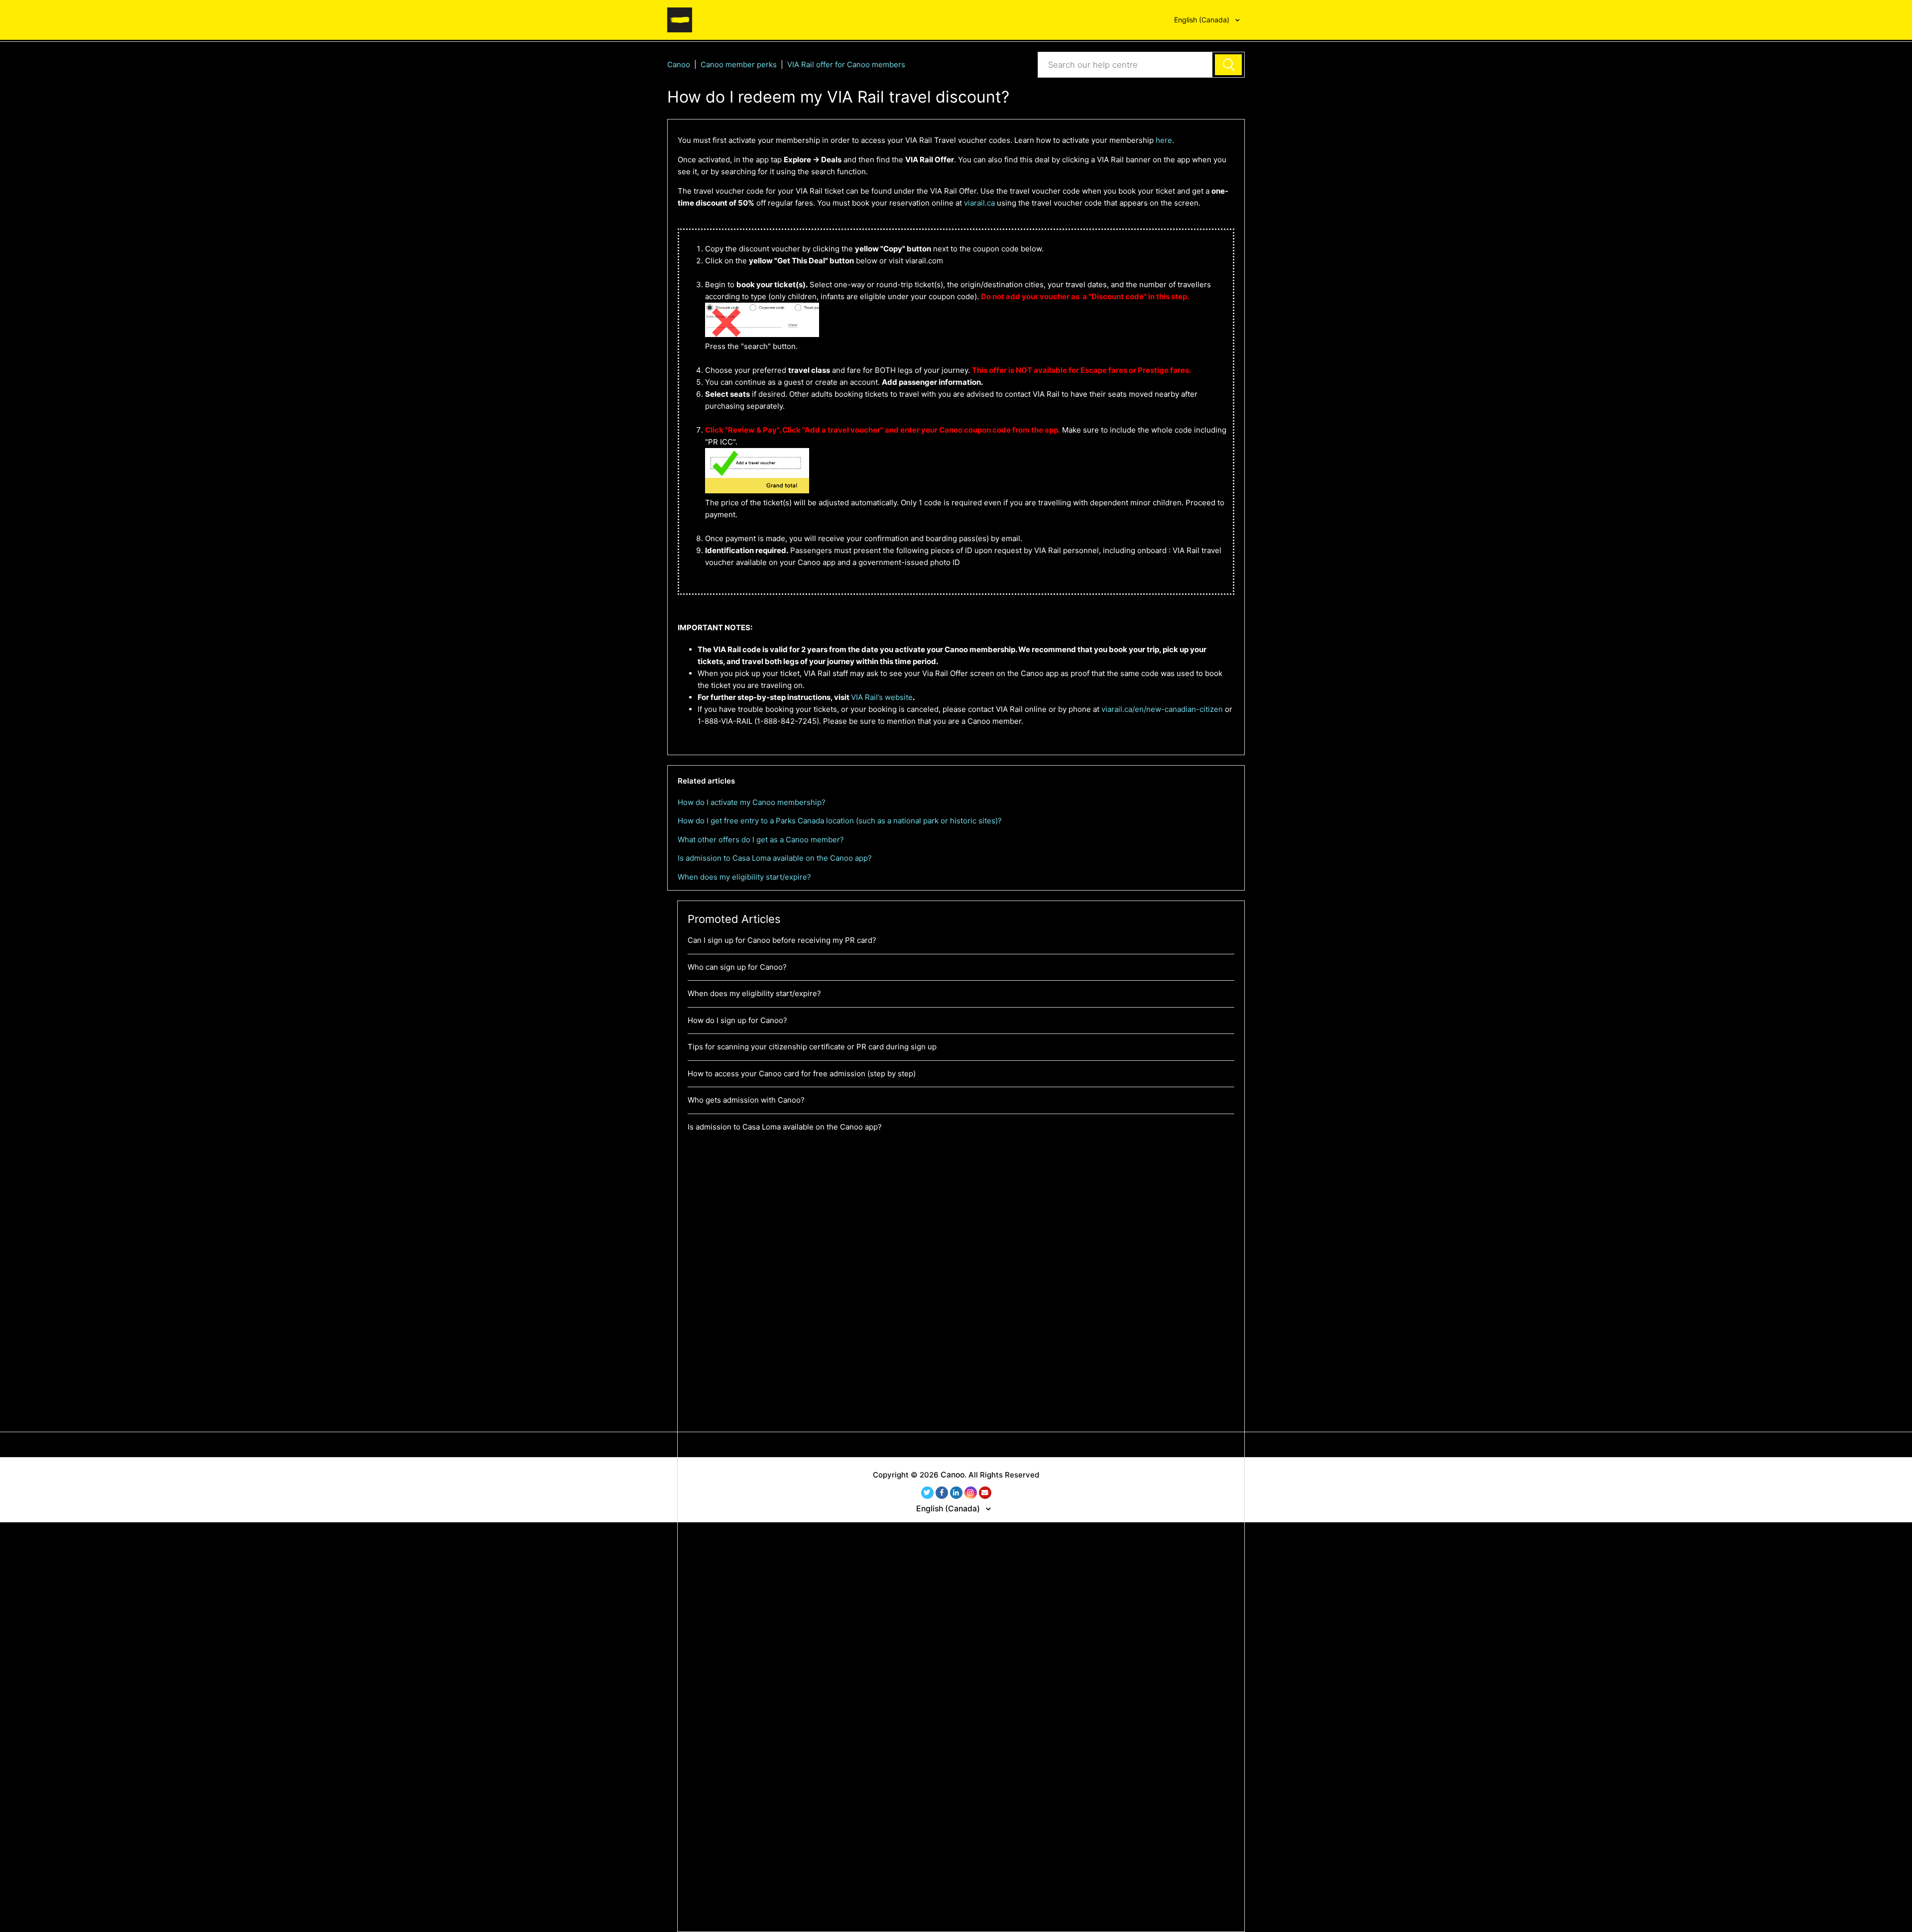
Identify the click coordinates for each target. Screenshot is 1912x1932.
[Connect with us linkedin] (956, 1493)
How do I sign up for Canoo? (737, 1020)
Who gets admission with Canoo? (746, 1100)
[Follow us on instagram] (971, 1493)
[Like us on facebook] (942, 1493)
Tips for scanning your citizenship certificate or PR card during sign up (812, 1047)
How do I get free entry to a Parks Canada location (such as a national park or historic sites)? (840, 821)
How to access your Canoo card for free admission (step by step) (802, 1074)
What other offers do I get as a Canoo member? (761, 840)
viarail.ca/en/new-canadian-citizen (1162, 709)
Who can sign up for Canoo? (737, 967)
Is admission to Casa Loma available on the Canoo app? (775, 858)
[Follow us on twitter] (927, 1493)
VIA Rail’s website (882, 697)
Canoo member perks (739, 64)
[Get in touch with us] (985, 1493)
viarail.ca (979, 203)
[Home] (680, 19)
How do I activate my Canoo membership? (752, 802)
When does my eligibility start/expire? (744, 877)
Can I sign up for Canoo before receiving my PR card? (782, 940)
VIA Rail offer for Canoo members (846, 64)
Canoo (679, 64)
